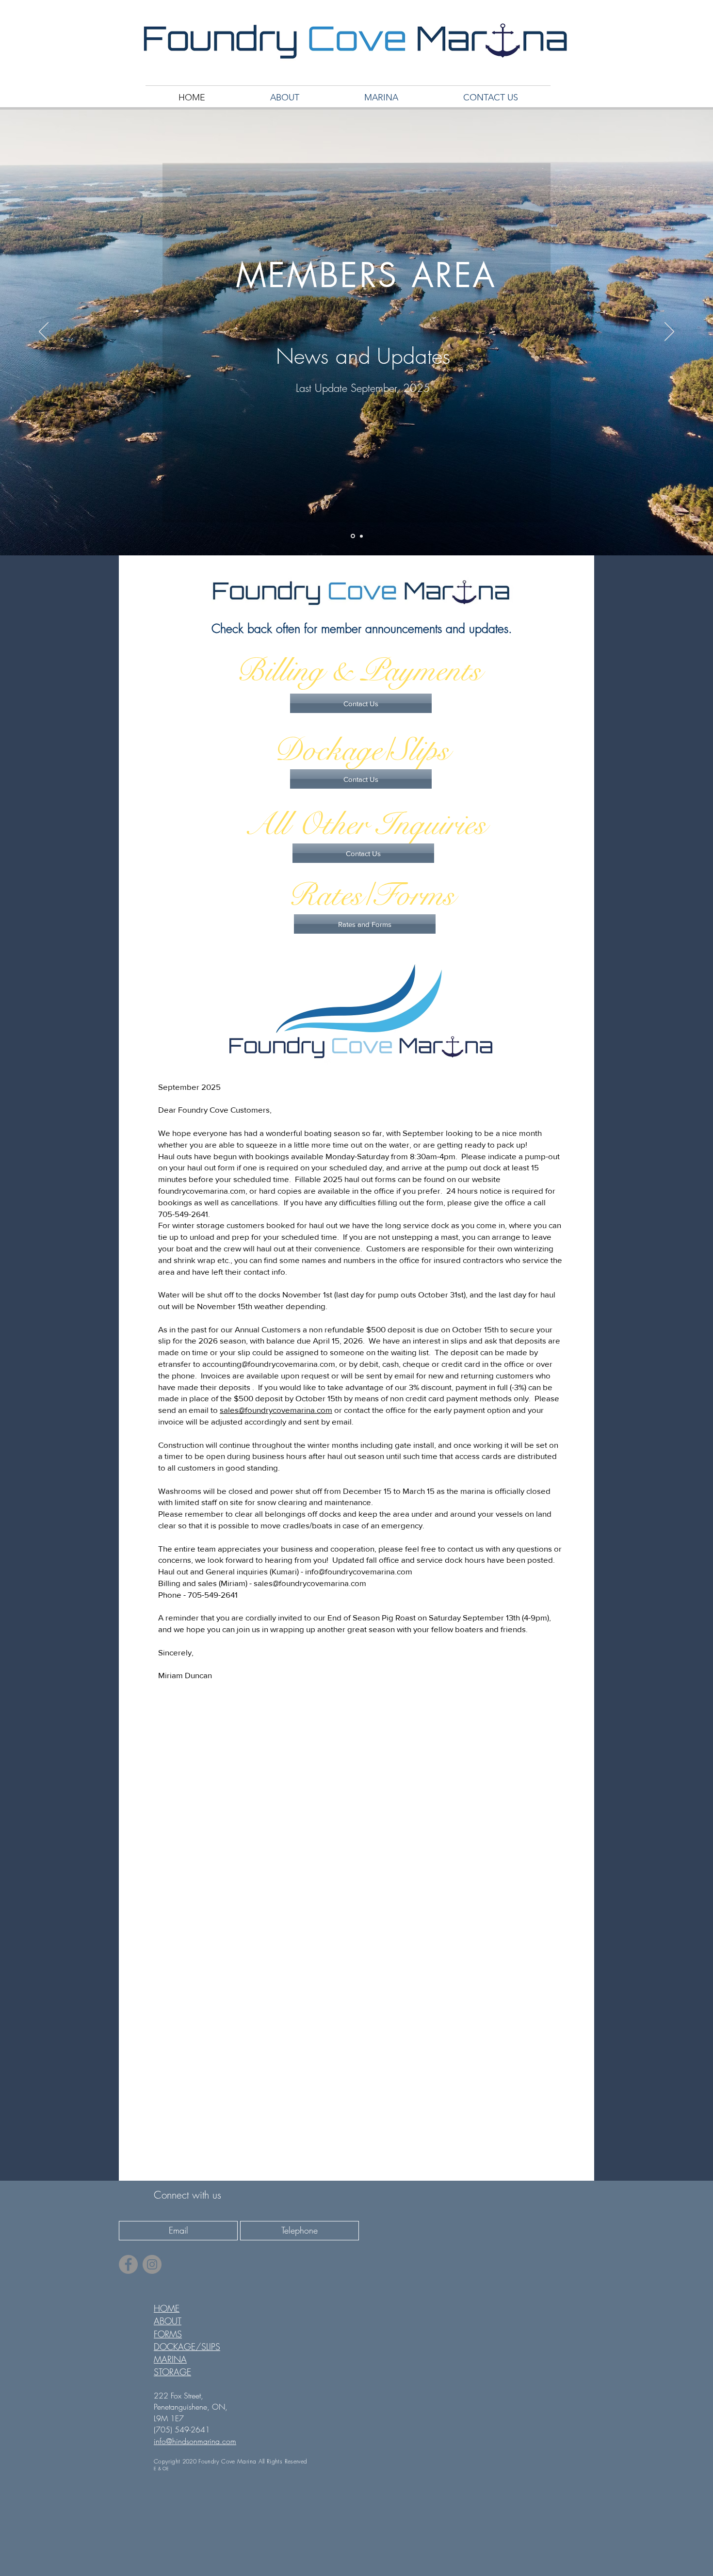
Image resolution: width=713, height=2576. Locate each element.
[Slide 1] (353, 536)
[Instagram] (152, 2264)
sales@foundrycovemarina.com (276, 1410)
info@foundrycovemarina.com (359, 1571)
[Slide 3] (361, 536)
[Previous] (44, 332)
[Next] (669, 332)
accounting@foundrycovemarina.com (269, 1364)
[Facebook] (128, 2264)
